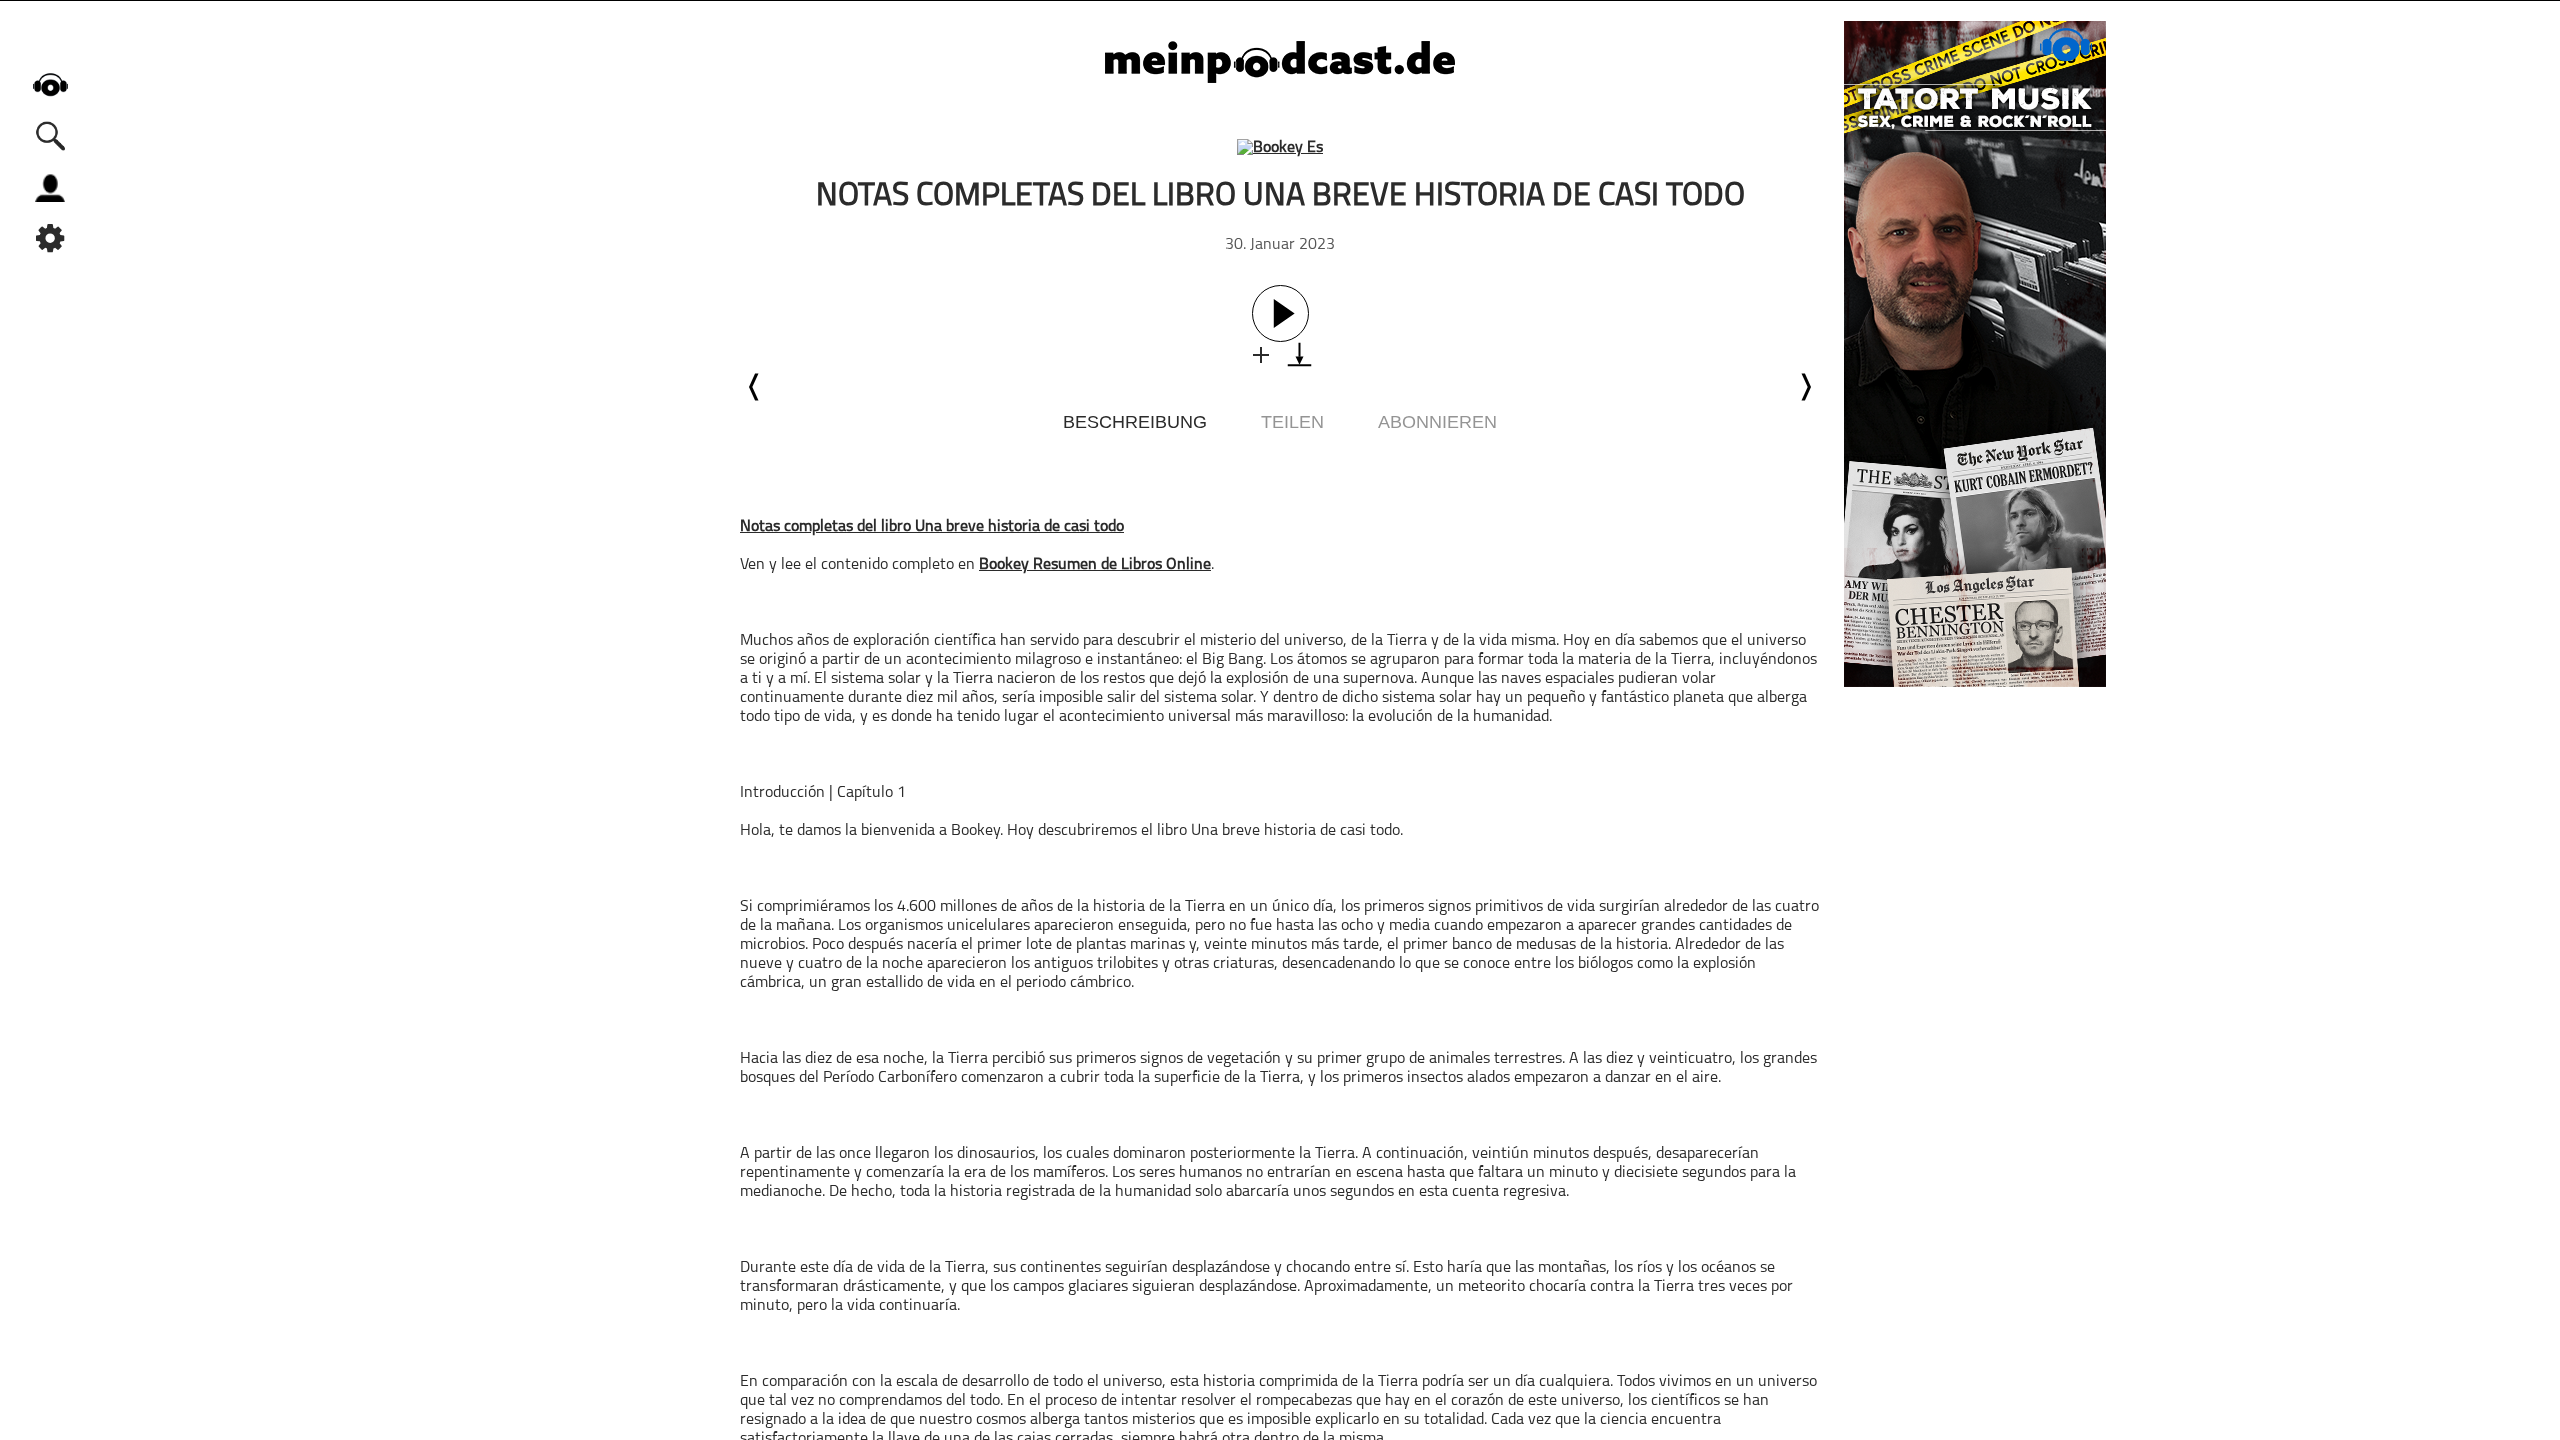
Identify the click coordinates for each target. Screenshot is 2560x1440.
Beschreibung (1135, 422)
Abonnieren (1437, 422)
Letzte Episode (755, 387)
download (1299, 354)
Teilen (1292, 422)
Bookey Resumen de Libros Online (1095, 565)
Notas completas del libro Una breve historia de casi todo (932, 527)
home (50, 84)
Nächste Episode (1805, 387)
